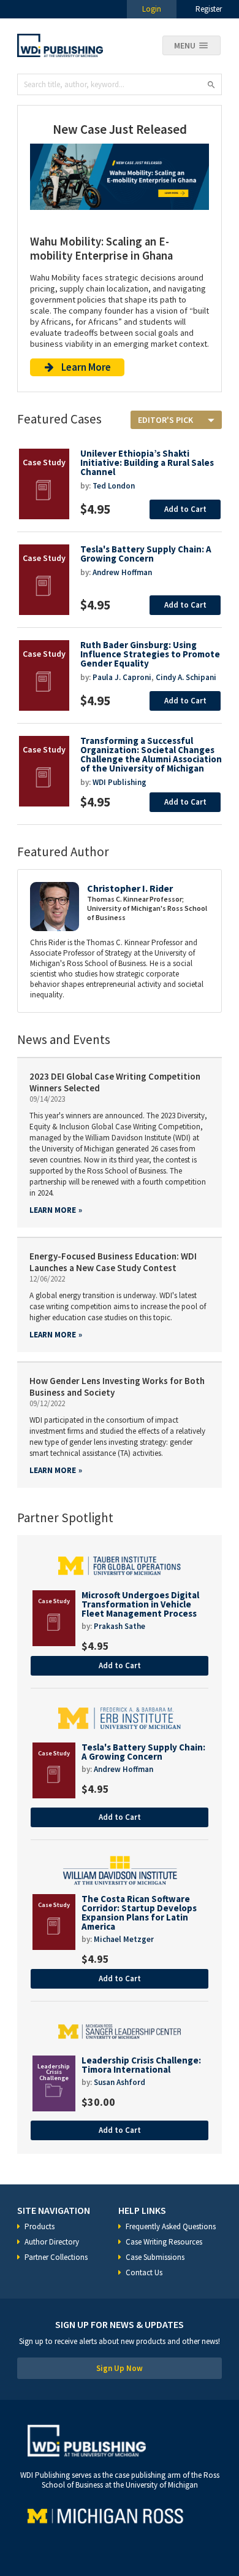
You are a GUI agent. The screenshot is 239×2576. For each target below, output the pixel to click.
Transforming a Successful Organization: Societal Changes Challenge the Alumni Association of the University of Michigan (151, 754)
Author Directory (52, 2242)
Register (209, 9)
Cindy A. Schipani (186, 677)
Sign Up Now (120, 2368)
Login (152, 9)
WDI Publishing (120, 782)
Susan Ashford (120, 2082)
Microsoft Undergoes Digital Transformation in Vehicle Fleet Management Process (140, 1604)
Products (40, 2226)
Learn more (53, 1210)
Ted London (114, 486)
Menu (185, 45)
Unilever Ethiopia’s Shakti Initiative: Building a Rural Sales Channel (147, 462)
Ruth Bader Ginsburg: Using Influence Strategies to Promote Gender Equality (150, 654)
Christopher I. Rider (130, 888)
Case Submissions (155, 2257)
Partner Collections (56, 2257)
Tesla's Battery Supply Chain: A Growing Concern (146, 554)
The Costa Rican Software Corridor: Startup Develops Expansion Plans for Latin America (139, 1913)
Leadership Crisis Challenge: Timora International (141, 2065)
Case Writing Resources (164, 2242)
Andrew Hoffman (122, 572)
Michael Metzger (124, 1939)
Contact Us (144, 2272)
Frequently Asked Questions (171, 2226)
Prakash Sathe (120, 1626)
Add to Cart (185, 509)
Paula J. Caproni (122, 677)
